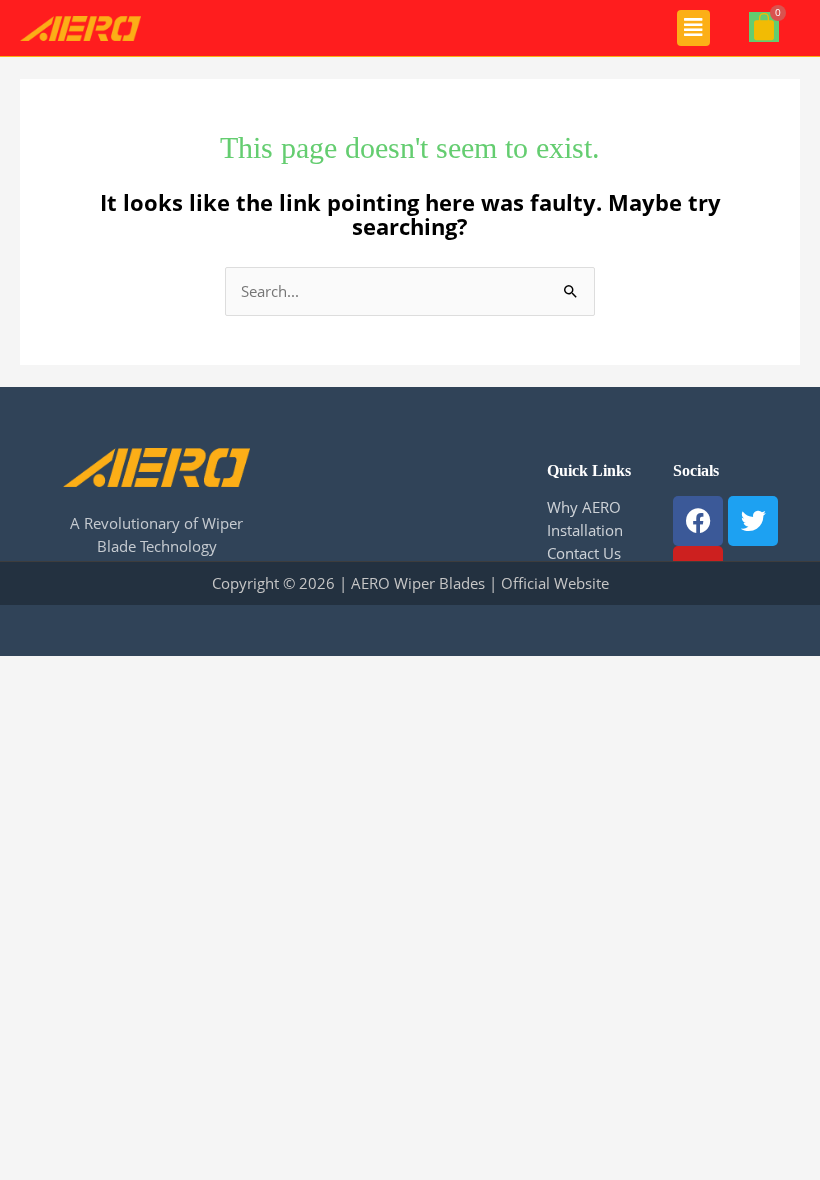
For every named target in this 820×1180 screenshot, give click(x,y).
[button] (693, 28)
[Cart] (764, 27)
